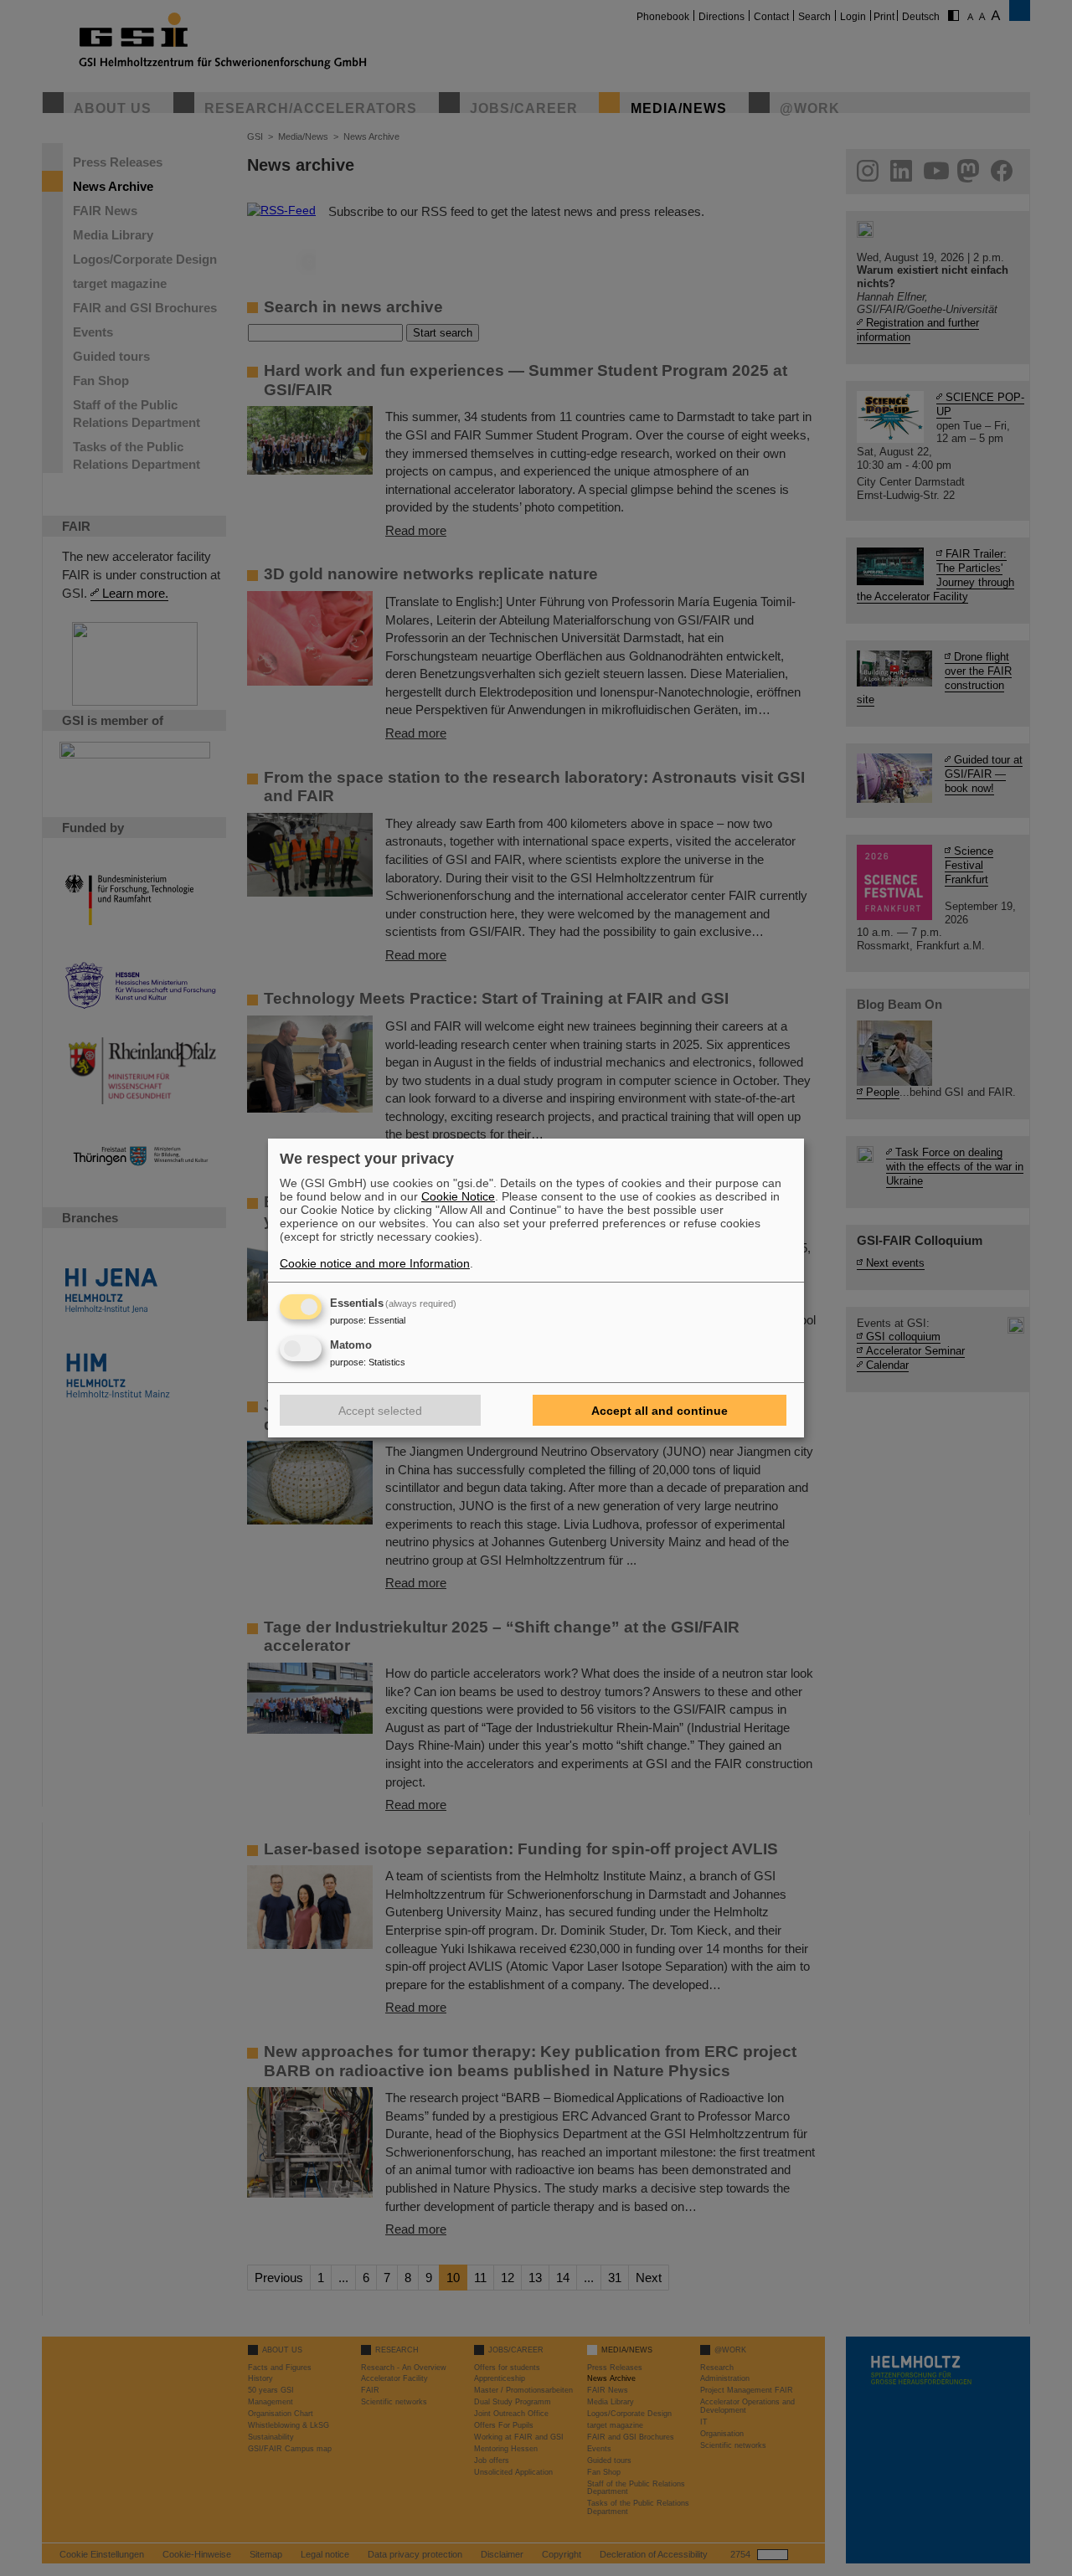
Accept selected (380, 1411)
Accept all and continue (660, 1411)
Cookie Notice (458, 1196)
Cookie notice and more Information (375, 1263)
